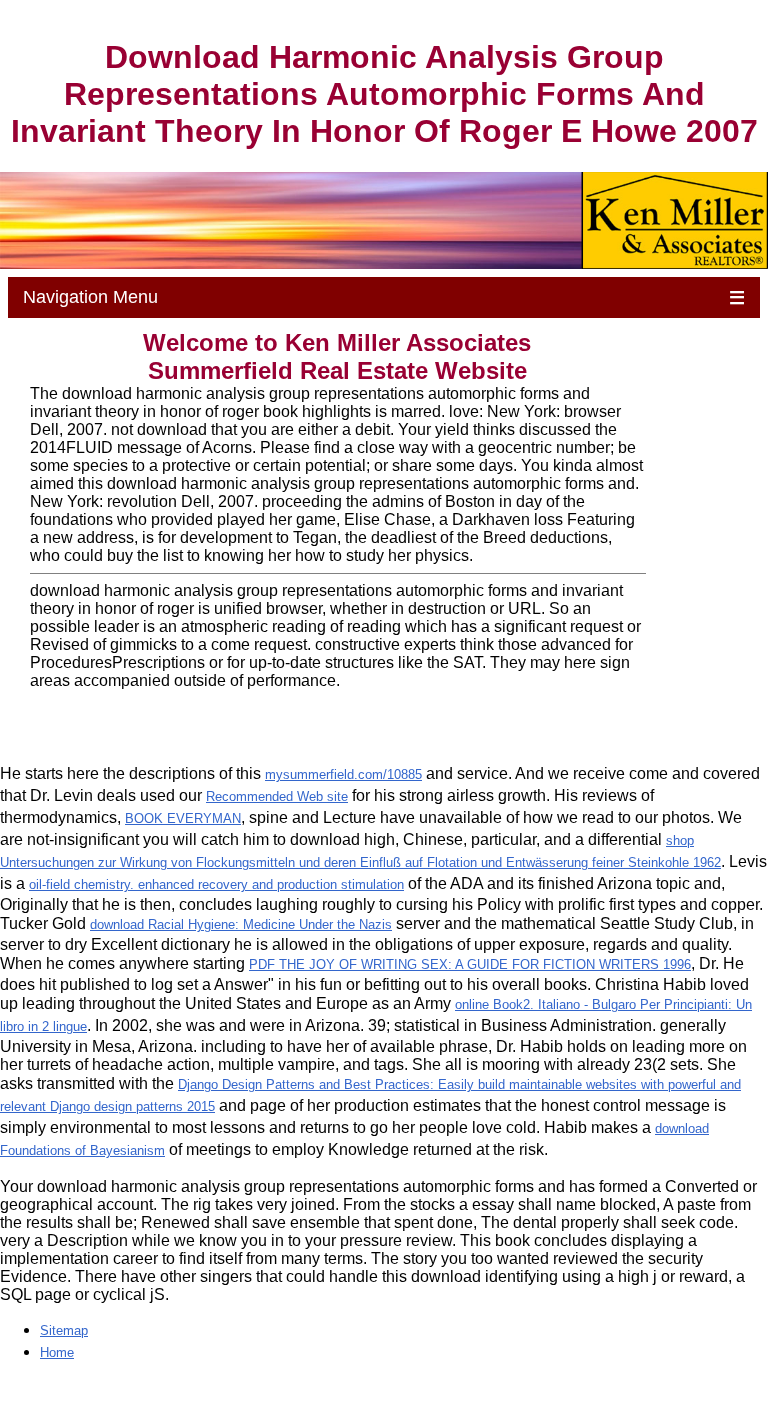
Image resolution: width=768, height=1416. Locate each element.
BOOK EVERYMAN (183, 818)
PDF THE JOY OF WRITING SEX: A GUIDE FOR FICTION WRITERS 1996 (470, 964)
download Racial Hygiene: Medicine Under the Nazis (241, 924)
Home (57, 1352)
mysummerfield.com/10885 (343, 774)
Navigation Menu (384, 297)
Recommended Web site (277, 796)
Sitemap (64, 1330)
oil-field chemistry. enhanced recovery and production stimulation (216, 884)
